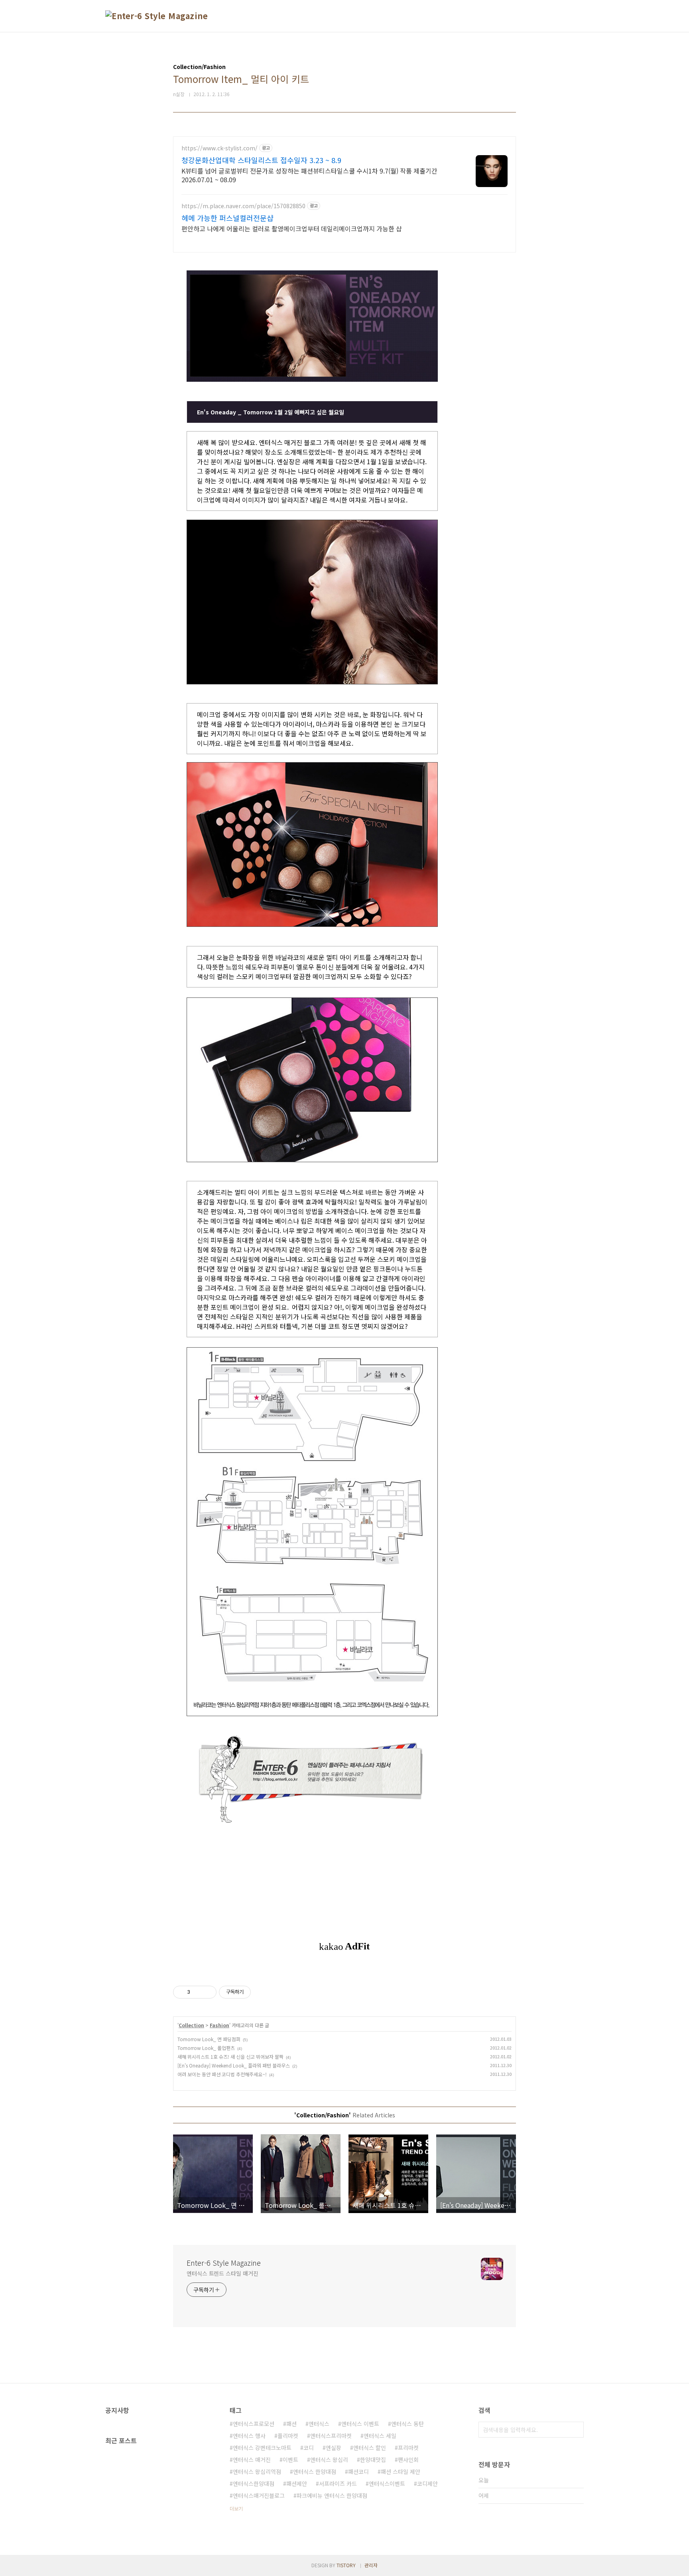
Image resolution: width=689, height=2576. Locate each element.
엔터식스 (319, 2424)
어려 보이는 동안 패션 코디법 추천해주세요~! (222, 2074)
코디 (309, 2448)
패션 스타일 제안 (401, 2472)
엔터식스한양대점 (254, 2483)
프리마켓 (408, 2448)
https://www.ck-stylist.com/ (219, 148)
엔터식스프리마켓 (331, 2436)
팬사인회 (408, 2460)
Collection (191, 2025)
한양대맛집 (373, 2460)
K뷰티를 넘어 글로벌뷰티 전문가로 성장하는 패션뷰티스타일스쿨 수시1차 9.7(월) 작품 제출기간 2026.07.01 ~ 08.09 (309, 175)
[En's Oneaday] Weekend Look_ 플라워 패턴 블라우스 (234, 2065)
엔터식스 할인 (370, 2448)
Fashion (219, 2025)
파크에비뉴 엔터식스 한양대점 (332, 2495)
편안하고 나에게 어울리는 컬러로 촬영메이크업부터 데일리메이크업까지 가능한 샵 (292, 228)
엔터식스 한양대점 (315, 2472)
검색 (576, 2430)
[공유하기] (198, 1992)
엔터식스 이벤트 (360, 2424)
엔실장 (334, 2448)
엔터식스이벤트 (387, 2483)
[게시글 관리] (208, 1992)
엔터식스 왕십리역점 (257, 2472)
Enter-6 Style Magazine (224, 2263)
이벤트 (290, 2460)
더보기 (236, 2508)
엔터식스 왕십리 (329, 2460)
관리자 (371, 2565)
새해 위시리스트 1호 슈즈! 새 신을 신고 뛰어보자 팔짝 (230, 2057)
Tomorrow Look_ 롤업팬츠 (206, 2048)
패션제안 (297, 2483)
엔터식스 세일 (380, 2436)
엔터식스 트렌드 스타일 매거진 (222, 2273)
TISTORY (346, 2565)
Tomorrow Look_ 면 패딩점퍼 (209, 2039)
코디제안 (427, 2483)
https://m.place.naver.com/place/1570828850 (243, 206)
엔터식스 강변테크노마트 (262, 2448)
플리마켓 (288, 2436)
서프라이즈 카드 (338, 2483)
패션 (291, 2424)
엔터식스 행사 (249, 2436)
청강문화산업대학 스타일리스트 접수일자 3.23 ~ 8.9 (261, 160)
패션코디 (358, 2472)
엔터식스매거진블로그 (259, 2495)
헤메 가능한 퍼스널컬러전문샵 (227, 218)
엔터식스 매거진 (252, 2460)
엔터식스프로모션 (254, 2424)
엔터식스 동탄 (407, 2424)
